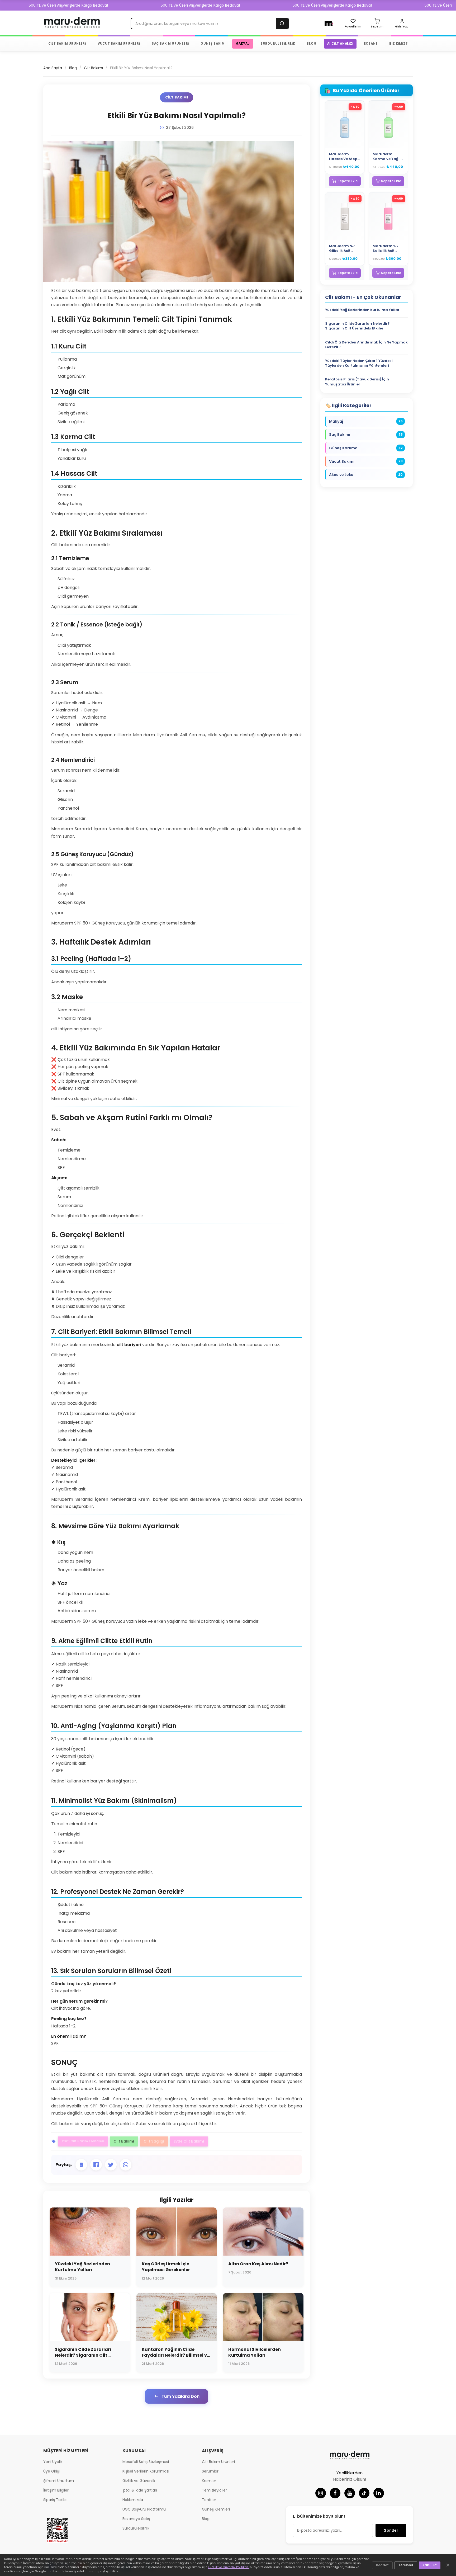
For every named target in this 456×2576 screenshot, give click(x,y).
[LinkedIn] (379, 2493)
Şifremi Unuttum (59, 2481)
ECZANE (371, 44)
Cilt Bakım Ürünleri (218, 2462)
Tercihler (406, 2565)
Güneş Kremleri (216, 2509)
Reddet (382, 2565)
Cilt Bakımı (93, 68)
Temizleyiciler (214, 2490)
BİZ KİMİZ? (398, 44)
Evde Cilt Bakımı (189, 2141)
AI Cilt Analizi (340, 44)
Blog (73, 68)
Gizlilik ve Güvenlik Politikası (229, 2567)
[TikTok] (364, 2493)
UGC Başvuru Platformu (144, 2509)
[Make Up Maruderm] (329, 23)
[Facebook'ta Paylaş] (96, 2165)
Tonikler (209, 2500)
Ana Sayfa (53, 68)
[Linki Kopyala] (81, 2165)
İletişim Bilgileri (56, 2490)
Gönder (391, 2530)
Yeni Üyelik (53, 2462)
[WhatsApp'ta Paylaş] (126, 2165)
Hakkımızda (133, 2500)
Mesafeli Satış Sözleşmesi (146, 2462)
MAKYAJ (243, 44)
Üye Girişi (51, 2471)
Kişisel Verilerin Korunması (146, 2471)
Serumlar (210, 2471)
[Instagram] (321, 2493)
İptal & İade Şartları (140, 2490)
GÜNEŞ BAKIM (213, 44)
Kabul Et (430, 2565)
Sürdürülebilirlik (136, 2528)
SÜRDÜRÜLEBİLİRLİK (278, 44)
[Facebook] (335, 2493)
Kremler (209, 2481)
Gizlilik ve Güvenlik (139, 2481)
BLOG (312, 44)
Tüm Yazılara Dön (180, 2396)
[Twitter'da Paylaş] (111, 2165)
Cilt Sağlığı (154, 2141)
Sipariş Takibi (55, 2500)
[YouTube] (350, 2493)
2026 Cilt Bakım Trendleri (83, 2141)
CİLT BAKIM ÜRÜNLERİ (67, 44)
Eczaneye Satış (136, 2519)
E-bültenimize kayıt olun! (319, 2516)
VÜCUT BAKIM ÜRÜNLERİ (119, 44)
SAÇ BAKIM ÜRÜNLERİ (170, 44)
